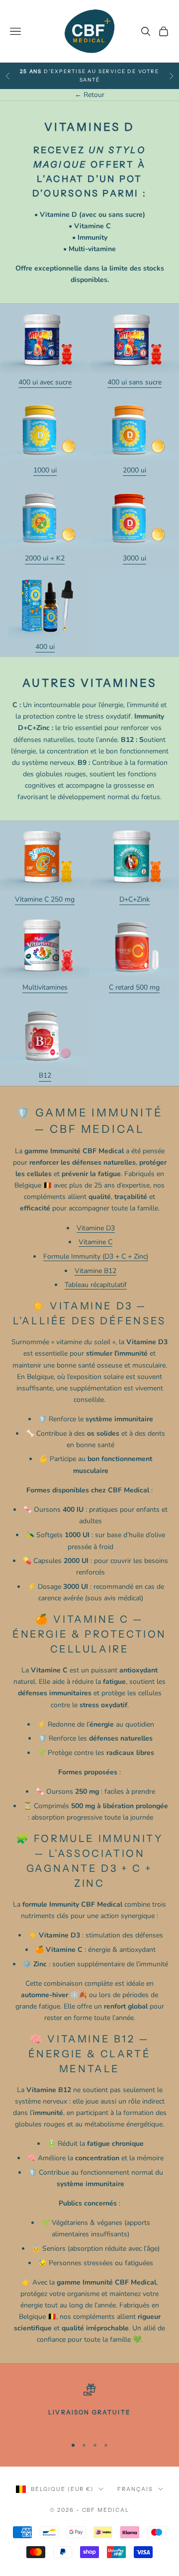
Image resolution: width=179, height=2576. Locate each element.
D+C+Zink (134, 899)
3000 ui (134, 558)
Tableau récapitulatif (96, 1285)
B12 (45, 1075)
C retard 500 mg (134, 987)
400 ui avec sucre (45, 382)
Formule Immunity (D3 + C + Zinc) (96, 1256)
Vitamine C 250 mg (45, 899)
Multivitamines (45, 987)
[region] (89, 2406)
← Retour (89, 95)
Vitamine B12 (95, 1271)
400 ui (45, 647)
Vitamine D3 (96, 1228)
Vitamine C (95, 1242)
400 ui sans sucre (134, 382)
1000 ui (45, 470)
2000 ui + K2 (45, 558)
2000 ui (134, 470)
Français (135, 2489)
